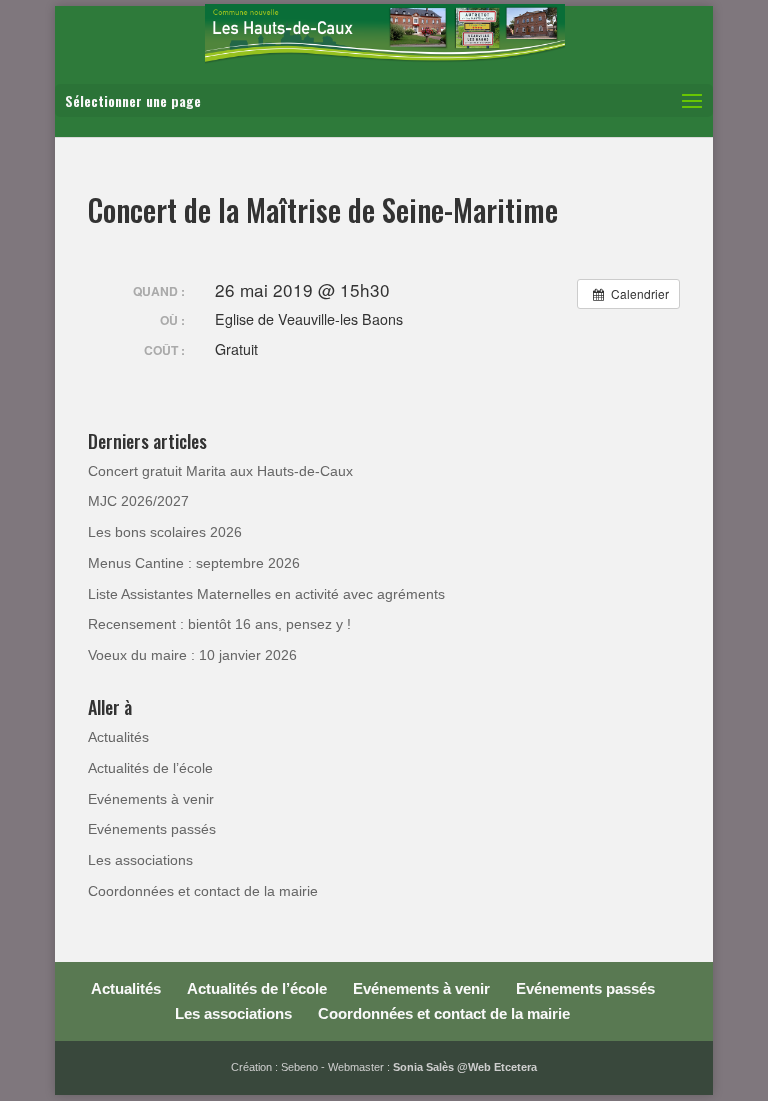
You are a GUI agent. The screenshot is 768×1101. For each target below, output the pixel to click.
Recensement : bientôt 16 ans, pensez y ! (219, 624)
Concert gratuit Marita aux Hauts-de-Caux (220, 471)
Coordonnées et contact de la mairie (203, 891)
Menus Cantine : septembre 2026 (194, 563)
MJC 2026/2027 (138, 501)
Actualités (118, 737)
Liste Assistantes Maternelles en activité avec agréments (266, 594)
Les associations (140, 860)
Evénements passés (152, 829)
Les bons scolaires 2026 (165, 532)
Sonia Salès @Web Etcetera (465, 1067)
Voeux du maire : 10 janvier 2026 (192, 655)
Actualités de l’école (150, 768)
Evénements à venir (151, 799)
